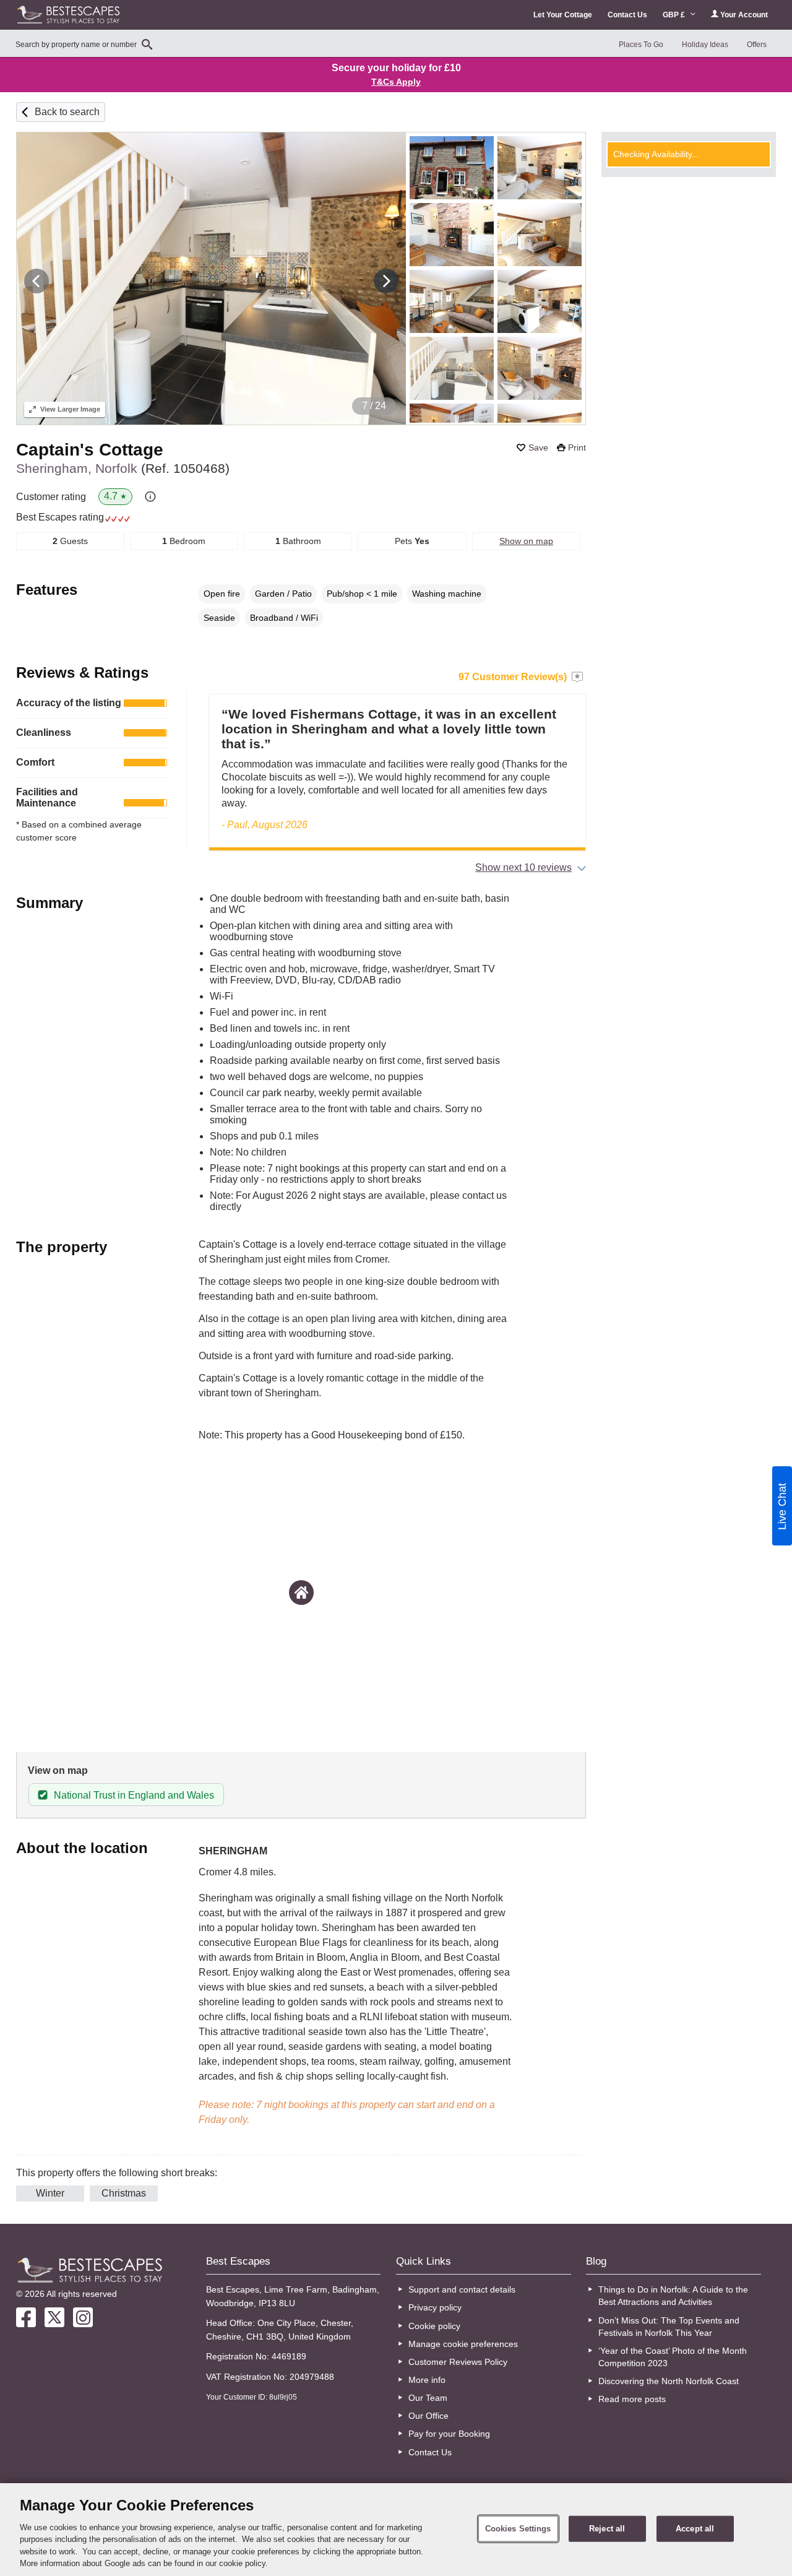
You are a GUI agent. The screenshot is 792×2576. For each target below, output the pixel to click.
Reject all (607, 2529)
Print (577, 447)
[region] (396, 2530)
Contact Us (627, 15)
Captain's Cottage (90, 450)
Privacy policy (435, 2307)
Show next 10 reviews (523, 867)
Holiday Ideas (705, 45)
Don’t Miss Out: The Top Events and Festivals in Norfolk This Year (669, 2327)
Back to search (67, 112)
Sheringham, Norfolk (123, 468)
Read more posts (632, 2399)
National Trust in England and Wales (134, 1795)
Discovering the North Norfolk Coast (669, 2381)
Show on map (526, 541)
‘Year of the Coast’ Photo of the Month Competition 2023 (673, 2357)
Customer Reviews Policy (458, 2362)
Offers (757, 45)
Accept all (695, 2529)
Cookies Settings (518, 2529)
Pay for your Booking (449, 2434)
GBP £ (675, 15)
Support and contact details (462, 2289)
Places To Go (641, 45)
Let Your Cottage (563, 15)
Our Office (428, 2416)
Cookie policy (434, 2326)
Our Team (428, 2398)
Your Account (743, 15)
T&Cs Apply (396, 82)
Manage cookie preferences (463, 2344)
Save (538, 447)
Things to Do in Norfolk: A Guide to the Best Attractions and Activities (673, 2296)
